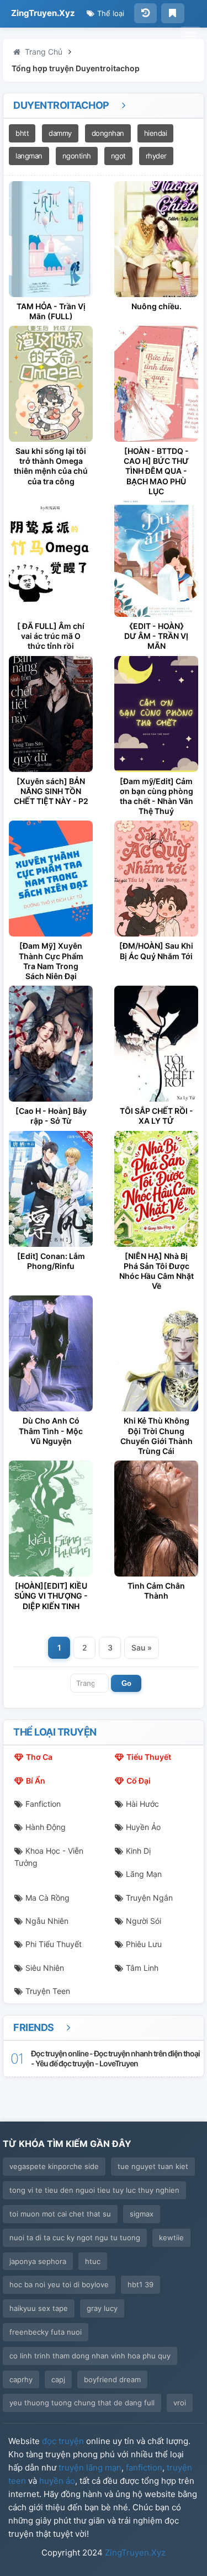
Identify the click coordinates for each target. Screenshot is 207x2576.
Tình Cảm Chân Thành (156, 1591)
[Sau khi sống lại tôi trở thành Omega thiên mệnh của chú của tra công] (51, 384)
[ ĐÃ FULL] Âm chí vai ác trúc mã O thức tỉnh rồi (51, 636)
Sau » (142, 1647)
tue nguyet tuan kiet (153, 2166)
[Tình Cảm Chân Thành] (156, 1519)
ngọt (118, 156)
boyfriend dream (112, 2379)
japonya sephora (38, 2261)
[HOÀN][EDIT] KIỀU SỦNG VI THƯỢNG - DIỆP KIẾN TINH (51, 1596)
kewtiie (171, 2238)
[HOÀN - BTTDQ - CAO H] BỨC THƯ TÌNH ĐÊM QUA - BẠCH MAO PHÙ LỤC (156, 471)
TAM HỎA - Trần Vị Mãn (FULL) (51, 311)
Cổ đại (139, 1781)
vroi (180, 2403)
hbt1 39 (140, 2284)
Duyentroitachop (62, 105)
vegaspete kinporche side (54, 2166)
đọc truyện (63, 2441)
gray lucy (102, 2308)
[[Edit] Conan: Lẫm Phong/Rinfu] (51, 1189)
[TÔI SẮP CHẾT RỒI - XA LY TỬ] (156, 1044)
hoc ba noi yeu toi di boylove (59, 2284)
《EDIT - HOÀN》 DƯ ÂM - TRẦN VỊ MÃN (156, 636)
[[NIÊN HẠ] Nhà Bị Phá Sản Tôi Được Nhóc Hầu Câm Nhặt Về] (156, 1189)
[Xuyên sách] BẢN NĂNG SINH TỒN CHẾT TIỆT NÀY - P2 (51, 791)
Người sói (144, 1921)
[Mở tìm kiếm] (190, 36)
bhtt (22, 133)
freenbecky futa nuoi (46, 2332)
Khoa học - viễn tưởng (49, 1857)
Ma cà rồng (47, 1898)
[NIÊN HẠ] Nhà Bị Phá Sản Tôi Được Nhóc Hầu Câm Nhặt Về (156, 1271)
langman (29, 156)
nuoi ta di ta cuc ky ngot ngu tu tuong (75, 2238)
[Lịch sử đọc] (145, 13)
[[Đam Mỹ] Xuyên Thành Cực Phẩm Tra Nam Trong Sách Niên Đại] (51, 879)
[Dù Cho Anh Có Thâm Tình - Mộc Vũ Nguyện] (51, 1353)
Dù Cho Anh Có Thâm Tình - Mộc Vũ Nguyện (51, 1430)
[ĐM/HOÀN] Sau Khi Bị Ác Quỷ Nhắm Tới (156, 951)
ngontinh (77, 156)
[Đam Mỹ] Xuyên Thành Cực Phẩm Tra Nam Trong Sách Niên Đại (51, 961)
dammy (60, 133)
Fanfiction (43, 1804)
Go (126, 1683)
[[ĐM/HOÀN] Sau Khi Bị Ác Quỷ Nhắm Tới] (156, 879)
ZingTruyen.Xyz (43, 13)
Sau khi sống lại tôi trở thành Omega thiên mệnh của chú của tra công (51, 466)
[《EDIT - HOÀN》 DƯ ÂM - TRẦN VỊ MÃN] (156, 559)
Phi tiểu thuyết (54, 1944)
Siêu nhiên (45, 1968)
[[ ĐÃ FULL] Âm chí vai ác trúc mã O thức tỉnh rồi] (51, 559)
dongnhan (108, 133)
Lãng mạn (144, 1874)
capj (58, 2379)
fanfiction (144, 2467)
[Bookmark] (173, 13)
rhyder (156, 156)
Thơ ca (39, 1757)
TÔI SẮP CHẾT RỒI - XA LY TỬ (156, 1116)
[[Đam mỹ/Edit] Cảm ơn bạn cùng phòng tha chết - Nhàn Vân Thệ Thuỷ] (156, 714)
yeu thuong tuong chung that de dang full (82, 2403)
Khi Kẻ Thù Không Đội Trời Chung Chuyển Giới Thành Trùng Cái (156, 1436)
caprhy (21, 2379)
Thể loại (110, 13)
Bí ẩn (36, 1781)
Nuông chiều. (156, 306)
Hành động (46, 1827)
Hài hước (142, 1804)
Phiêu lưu (144, 1944)
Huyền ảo (143, 1827)
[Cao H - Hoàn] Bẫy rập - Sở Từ (51, 1116)
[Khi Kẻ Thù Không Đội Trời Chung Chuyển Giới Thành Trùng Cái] (156, 1353)
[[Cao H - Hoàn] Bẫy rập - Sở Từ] (51, 1044)
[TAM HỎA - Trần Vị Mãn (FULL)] (51, 239)
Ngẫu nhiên (47, 1921)
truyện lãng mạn (90, 2467)
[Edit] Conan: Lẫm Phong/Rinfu (51, 1261)
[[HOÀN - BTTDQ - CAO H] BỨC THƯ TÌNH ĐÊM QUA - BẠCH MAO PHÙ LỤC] (156, 384)
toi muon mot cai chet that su (60, 2214)
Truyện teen (48, 1991)
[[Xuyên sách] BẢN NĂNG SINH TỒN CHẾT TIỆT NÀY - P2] (51, 714)
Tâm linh (142, 1968)
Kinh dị (138, 1851)
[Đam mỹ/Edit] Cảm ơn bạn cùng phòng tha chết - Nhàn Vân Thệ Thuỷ (156, 796)
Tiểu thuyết (149, 1757)
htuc (93, 2261)
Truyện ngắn (149, 1898)
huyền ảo (57, 2481)
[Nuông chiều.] (156, 239)
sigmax (142, 2214)
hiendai (156, 133)
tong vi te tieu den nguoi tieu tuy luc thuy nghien (94, 2190)
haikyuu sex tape (39, 2308)
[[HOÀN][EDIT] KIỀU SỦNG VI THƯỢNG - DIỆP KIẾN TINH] (51, 1519)
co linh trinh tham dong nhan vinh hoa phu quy (90, 2356)
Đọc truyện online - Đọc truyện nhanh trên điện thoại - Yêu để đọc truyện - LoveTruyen (115, 2058)
